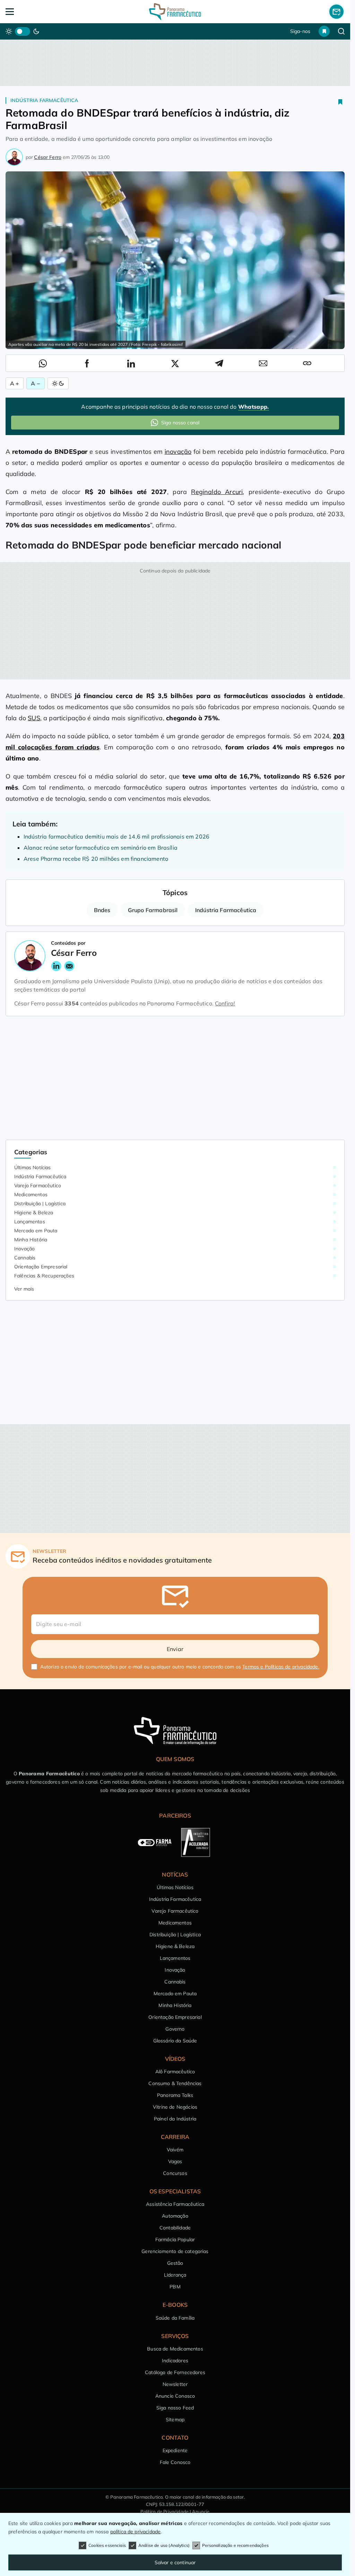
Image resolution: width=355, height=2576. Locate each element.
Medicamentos (31, 1195)
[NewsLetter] (336, 11)
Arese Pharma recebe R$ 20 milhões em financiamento (96, 859)
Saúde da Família (175, 2318)
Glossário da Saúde (175, 2041)
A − (35, 383)
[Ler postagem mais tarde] (340, 102)
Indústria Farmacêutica (44, 100)
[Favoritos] (324, 31)
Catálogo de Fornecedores (175, 2372)
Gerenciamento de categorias (175, 2251)
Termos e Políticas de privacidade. (281, 1667)
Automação (175, 2216)
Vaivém (175, 2150)
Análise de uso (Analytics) (164, 2545)
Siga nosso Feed (175, 2408)
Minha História (31, 1240)
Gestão (175, 2263)
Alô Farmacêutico (175, 2072)
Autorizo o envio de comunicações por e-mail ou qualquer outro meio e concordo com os (180, 1667)
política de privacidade (136, 2532)
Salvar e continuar (175, 2562)
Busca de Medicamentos (175, 2349)
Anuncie (201, 2511)
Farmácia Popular (175, 2239)
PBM (175, 2287)
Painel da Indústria (175, 2119)
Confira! (225, 1003)
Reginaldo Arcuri (217, 492)
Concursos (175, 2173)
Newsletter (175, 2384)
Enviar (175, 1649)
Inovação (24, 1249)
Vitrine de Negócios (175, 2107)
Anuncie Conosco (175, 2396)
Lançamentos (30, 1222)
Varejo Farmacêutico (38, 1185)
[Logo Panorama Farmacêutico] (175, 12)
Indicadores (175, 2361)
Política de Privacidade (164, 2511)
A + (15, 383)
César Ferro (48, 157)
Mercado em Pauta (36, 1231)
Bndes (102, 910)
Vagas (175, 2161)
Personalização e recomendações (235, 2545)
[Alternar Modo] (58, 383)
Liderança (175, 2275)
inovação (178, 452)
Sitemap (175, 2420)
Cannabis (25, 1258)
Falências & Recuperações (44, 1276)
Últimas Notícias (33, 1167)
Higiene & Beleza (34, 1213)
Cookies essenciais (107, 2545)
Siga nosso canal (180, 423)
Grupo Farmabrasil (153, 910)
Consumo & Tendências (175, 2083)
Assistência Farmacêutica (175, 2204)
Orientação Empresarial (41, 1267)
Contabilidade (175, 2228)
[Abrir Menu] (40, 12)
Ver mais (24, 1289)
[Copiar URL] (307, 363)
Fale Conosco (175, 2462)
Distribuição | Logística (40, 1204)
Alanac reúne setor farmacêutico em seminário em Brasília (101, 848)
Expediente (175, 2450)
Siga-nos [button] (300, 31)
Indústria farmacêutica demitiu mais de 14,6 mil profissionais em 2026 (116, 836)
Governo (175, 2029)
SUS (34, 718)
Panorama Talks (175, 2095)
